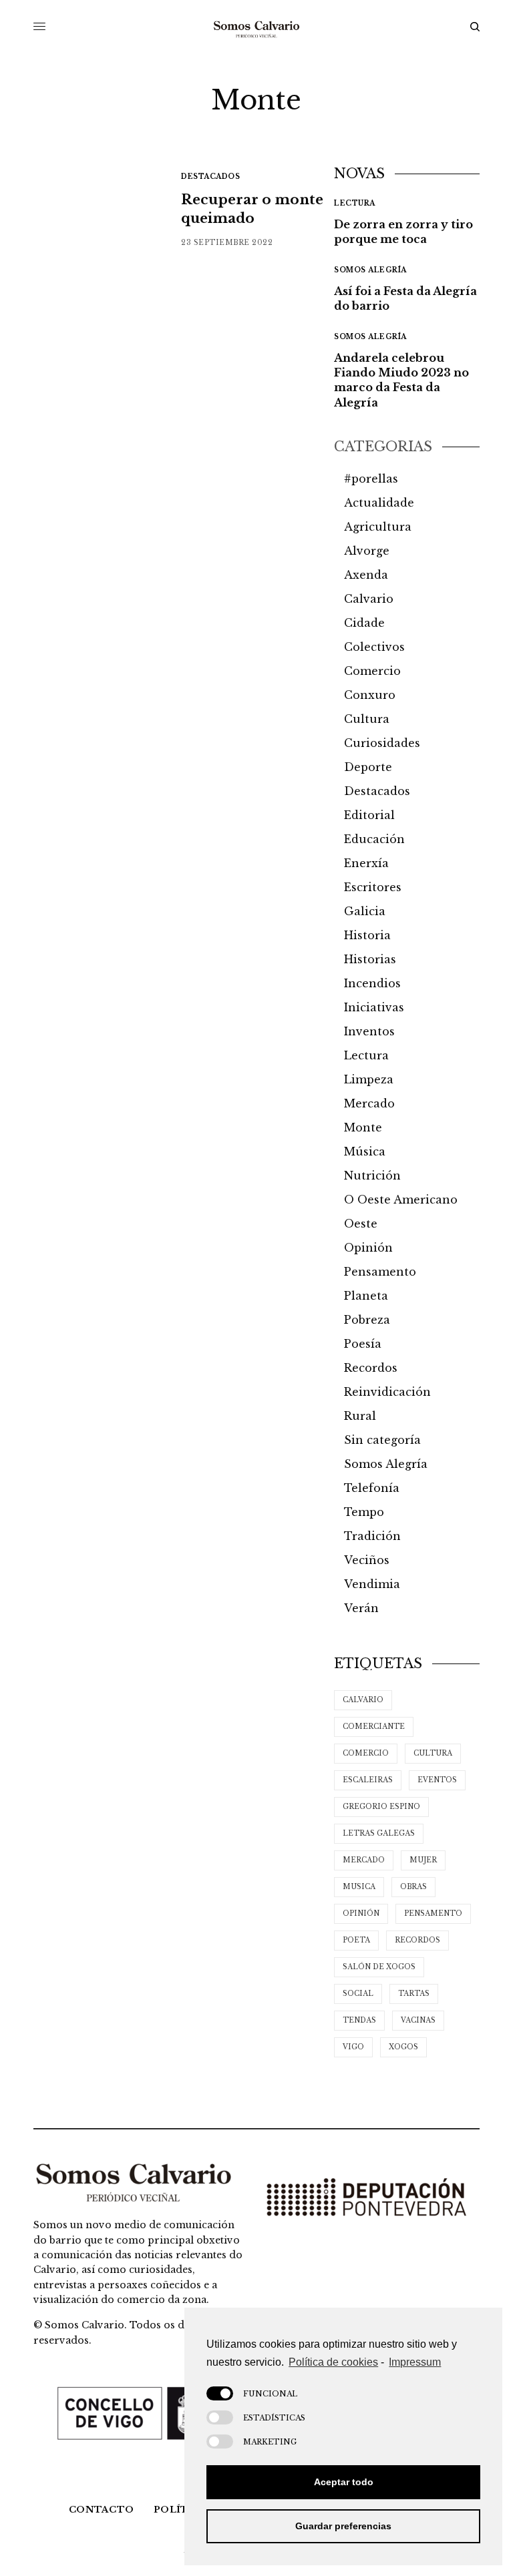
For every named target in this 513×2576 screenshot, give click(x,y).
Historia (367, 935)
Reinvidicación (387, 1392)
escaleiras (368, 1780)
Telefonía (372, 1488)
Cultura (367, 719)
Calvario (369, 599)
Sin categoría (382, 1440)
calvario (363, 1700)
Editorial (369, 815)
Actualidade (379, 503)
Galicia (365, 911)
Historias (370, 959)
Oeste (361, 1224)
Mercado (369, 1103)
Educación (374, 839)
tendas (359, 2020)
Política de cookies (333, 2362)
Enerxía (366, 863)
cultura (433, 1753)
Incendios (372, 983)
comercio (366, 1753)
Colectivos (374, 647)
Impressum (415, 2362)
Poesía (363, 1344)
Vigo (353, 2047)
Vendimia (372, 1584)
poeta (356, 1940)
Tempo (364, 1512)
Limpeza (369, 1079)
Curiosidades (382, 743)
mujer (423, 1860)
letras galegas (379, 1833)
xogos (403, 2047)
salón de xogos (379, 1967)
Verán (361, 1608)
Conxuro (370, 695)
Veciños (367, 1560)
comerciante (374, 1727)
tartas (414, 1994)
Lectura (355, 203)
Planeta (366, 1296)
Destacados (210, 177)
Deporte (368, 767)
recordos (417, 1940)
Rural (360, 1416)
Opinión (368, 1248)
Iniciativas (374, 1007)
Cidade (364, 623)
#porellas (371, 479)
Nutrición (372, 1176)
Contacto (101, 2510)
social (358, 1994)
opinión (361, 1913)
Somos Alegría (370, 270)
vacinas (418, 2020)
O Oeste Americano (401, 1200)
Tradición (372, 1536)
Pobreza (367, 1320)
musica (359, 1887)
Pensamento (380, 1272)
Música (365, 1151)
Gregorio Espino (381, 1807)
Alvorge (367, 551)
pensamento (433, 1913)
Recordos (371, 1368)
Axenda (366, 575)
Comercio (372, 671)
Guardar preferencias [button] (343, 2526)
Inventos (369, 1031)
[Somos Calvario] (256, 27)
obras (413, 1887)
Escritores (373, 887)
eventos (437, 1780)
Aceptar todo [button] (344, 2482)
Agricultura (378, 527)
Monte (363, 1127)
